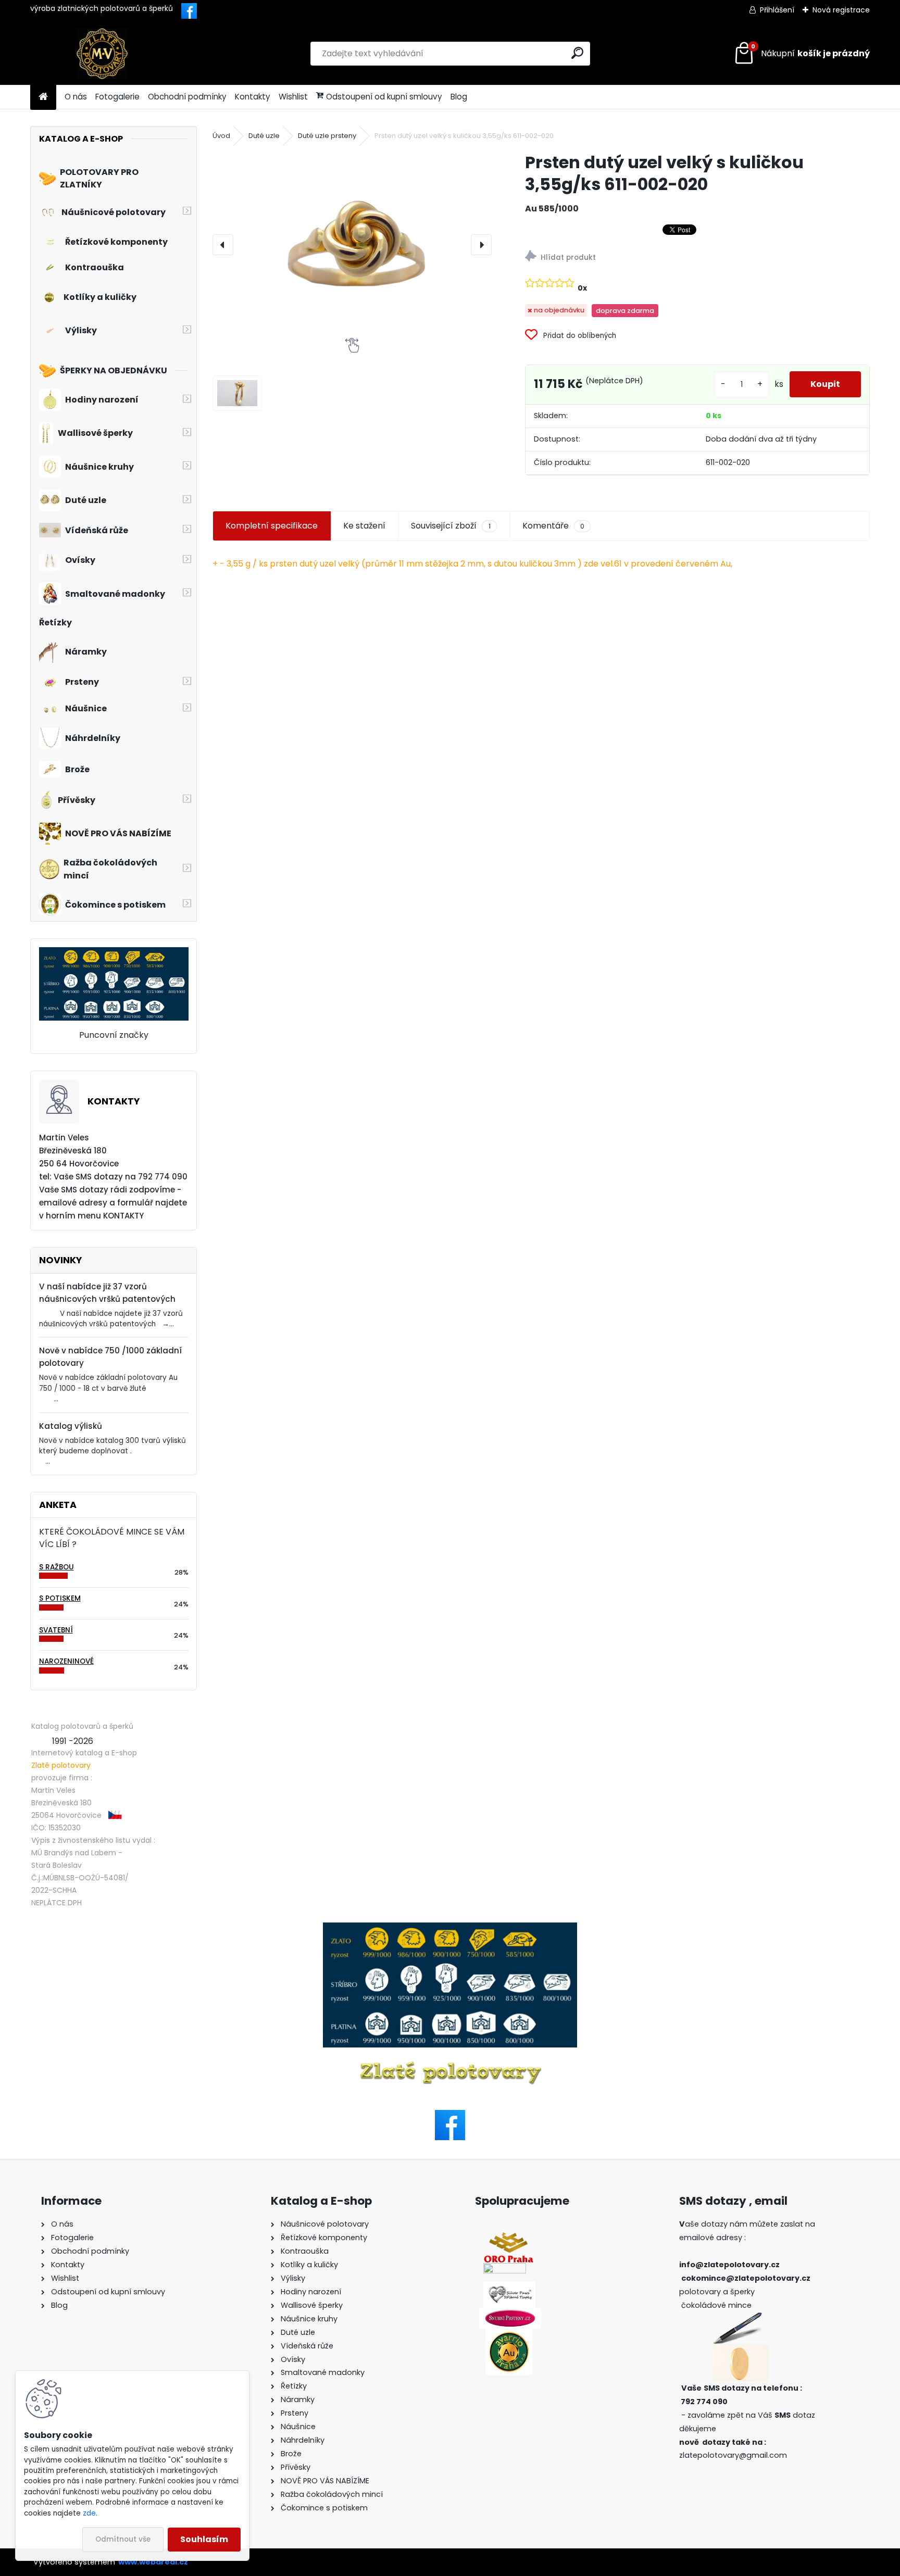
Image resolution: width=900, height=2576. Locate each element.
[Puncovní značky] (114, 953)
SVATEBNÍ (56, 1630)
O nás (76, 97)
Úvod (221, 136)
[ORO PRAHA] (509, 2238)
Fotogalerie (117, 97)
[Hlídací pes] (697, 257)
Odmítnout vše (123, 2539)
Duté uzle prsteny (327, 136)
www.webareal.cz (153, 2562)
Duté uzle (264, 136)
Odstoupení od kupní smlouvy (384, 97)
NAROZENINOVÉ (66, 1661)
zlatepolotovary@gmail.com (733, 2455)
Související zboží (451, 526)
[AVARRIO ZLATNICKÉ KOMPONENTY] (509, 2335)
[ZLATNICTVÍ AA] (505, 2269)
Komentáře (553, 526)
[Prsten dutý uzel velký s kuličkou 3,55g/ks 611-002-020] (352, 244)
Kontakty (253, 97)
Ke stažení (364, 526)
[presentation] (223, 245)
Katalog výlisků (71, 1426)
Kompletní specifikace (272, 526)
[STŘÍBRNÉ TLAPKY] (509, 2288)
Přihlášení (777, 10)
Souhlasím (204, 2539)
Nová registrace (841, 10)
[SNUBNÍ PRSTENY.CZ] (510, 2314)
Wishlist (293, 97)
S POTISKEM (60, 1598)
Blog (459, 97)
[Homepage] (43, 97)
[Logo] (102, 54)
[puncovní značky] (450, 1985)
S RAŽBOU (57, 1567)
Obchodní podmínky (187, 97)
